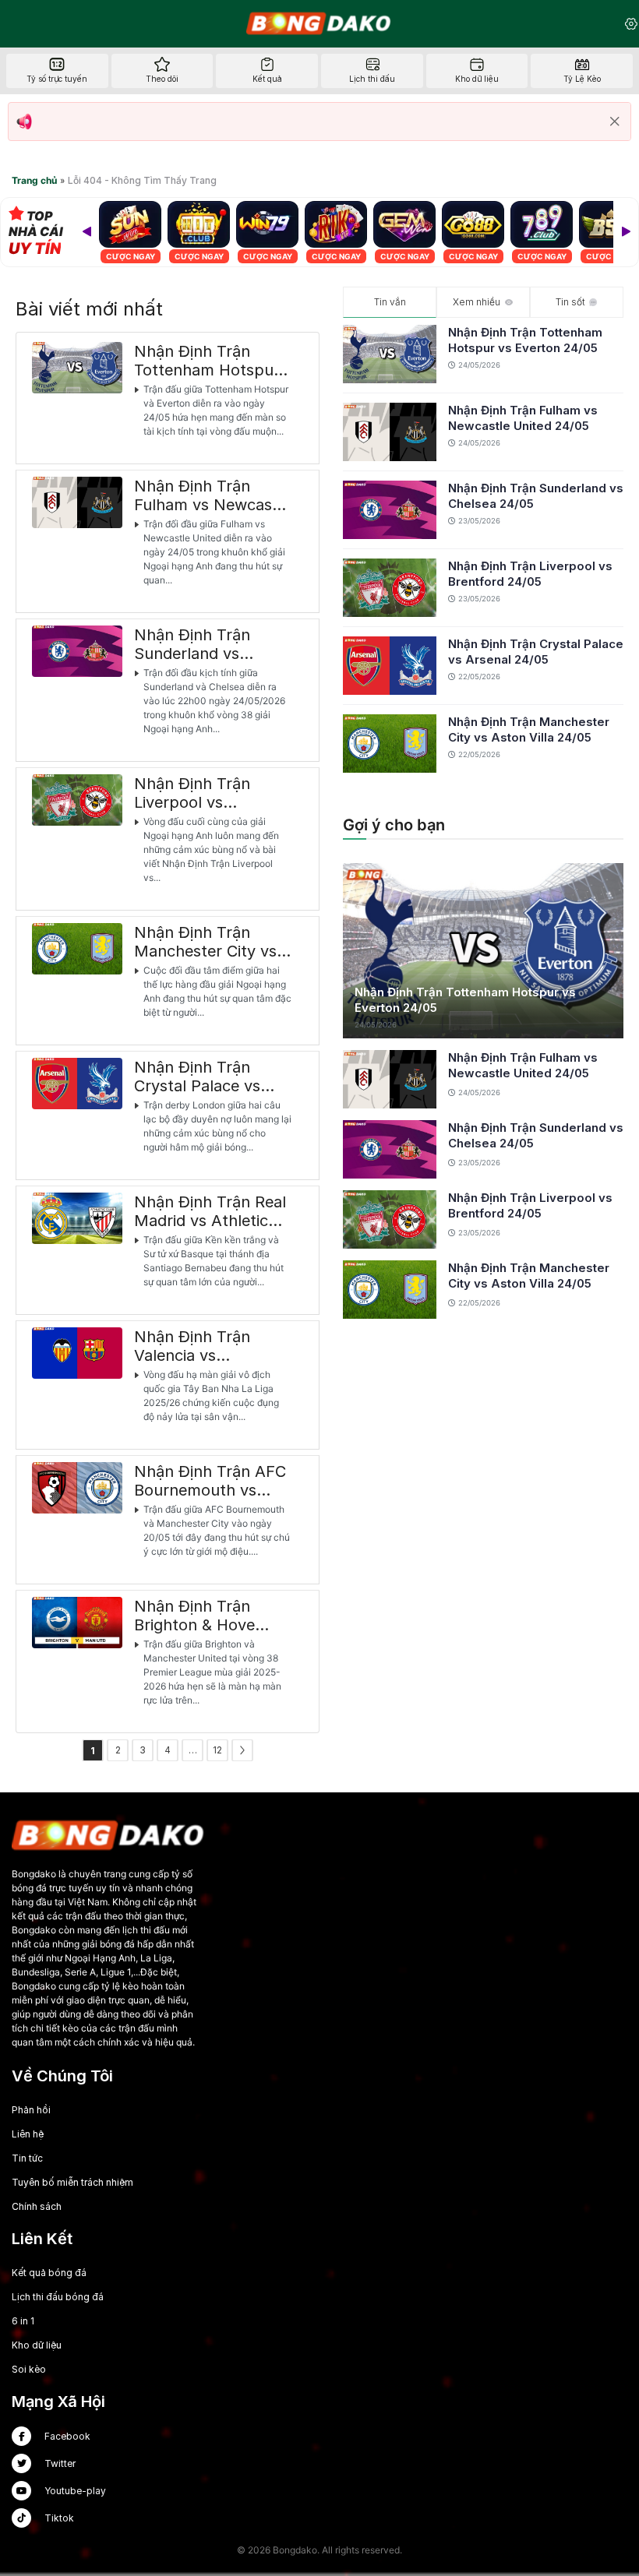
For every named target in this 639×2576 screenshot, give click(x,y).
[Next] (626, 232)
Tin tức (27, 2158)
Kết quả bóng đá (49, 2273)
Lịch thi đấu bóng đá (58, 2297)
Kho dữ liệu (37, 2345)
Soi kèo (29, 2369)
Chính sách (37, 2206)
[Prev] (86, 232)
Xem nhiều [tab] (477, 302)
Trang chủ (34, 180)
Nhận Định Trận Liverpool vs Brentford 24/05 (530, 574)
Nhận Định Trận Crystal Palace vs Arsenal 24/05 (536, 652)
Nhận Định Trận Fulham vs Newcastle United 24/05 (523, 418)
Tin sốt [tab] (570, 302)
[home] (319, 23)
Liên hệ (28, 2134)
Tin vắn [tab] (390, 302)
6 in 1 (23, 2321)
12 (217, 1750)
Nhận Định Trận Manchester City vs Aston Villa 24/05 (529, 729)
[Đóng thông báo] (615, 122)
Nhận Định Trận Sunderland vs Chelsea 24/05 (536, 496)
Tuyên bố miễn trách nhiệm (72, 2182)
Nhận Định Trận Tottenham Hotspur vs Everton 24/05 (525, 340)
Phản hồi (31, 2110)
